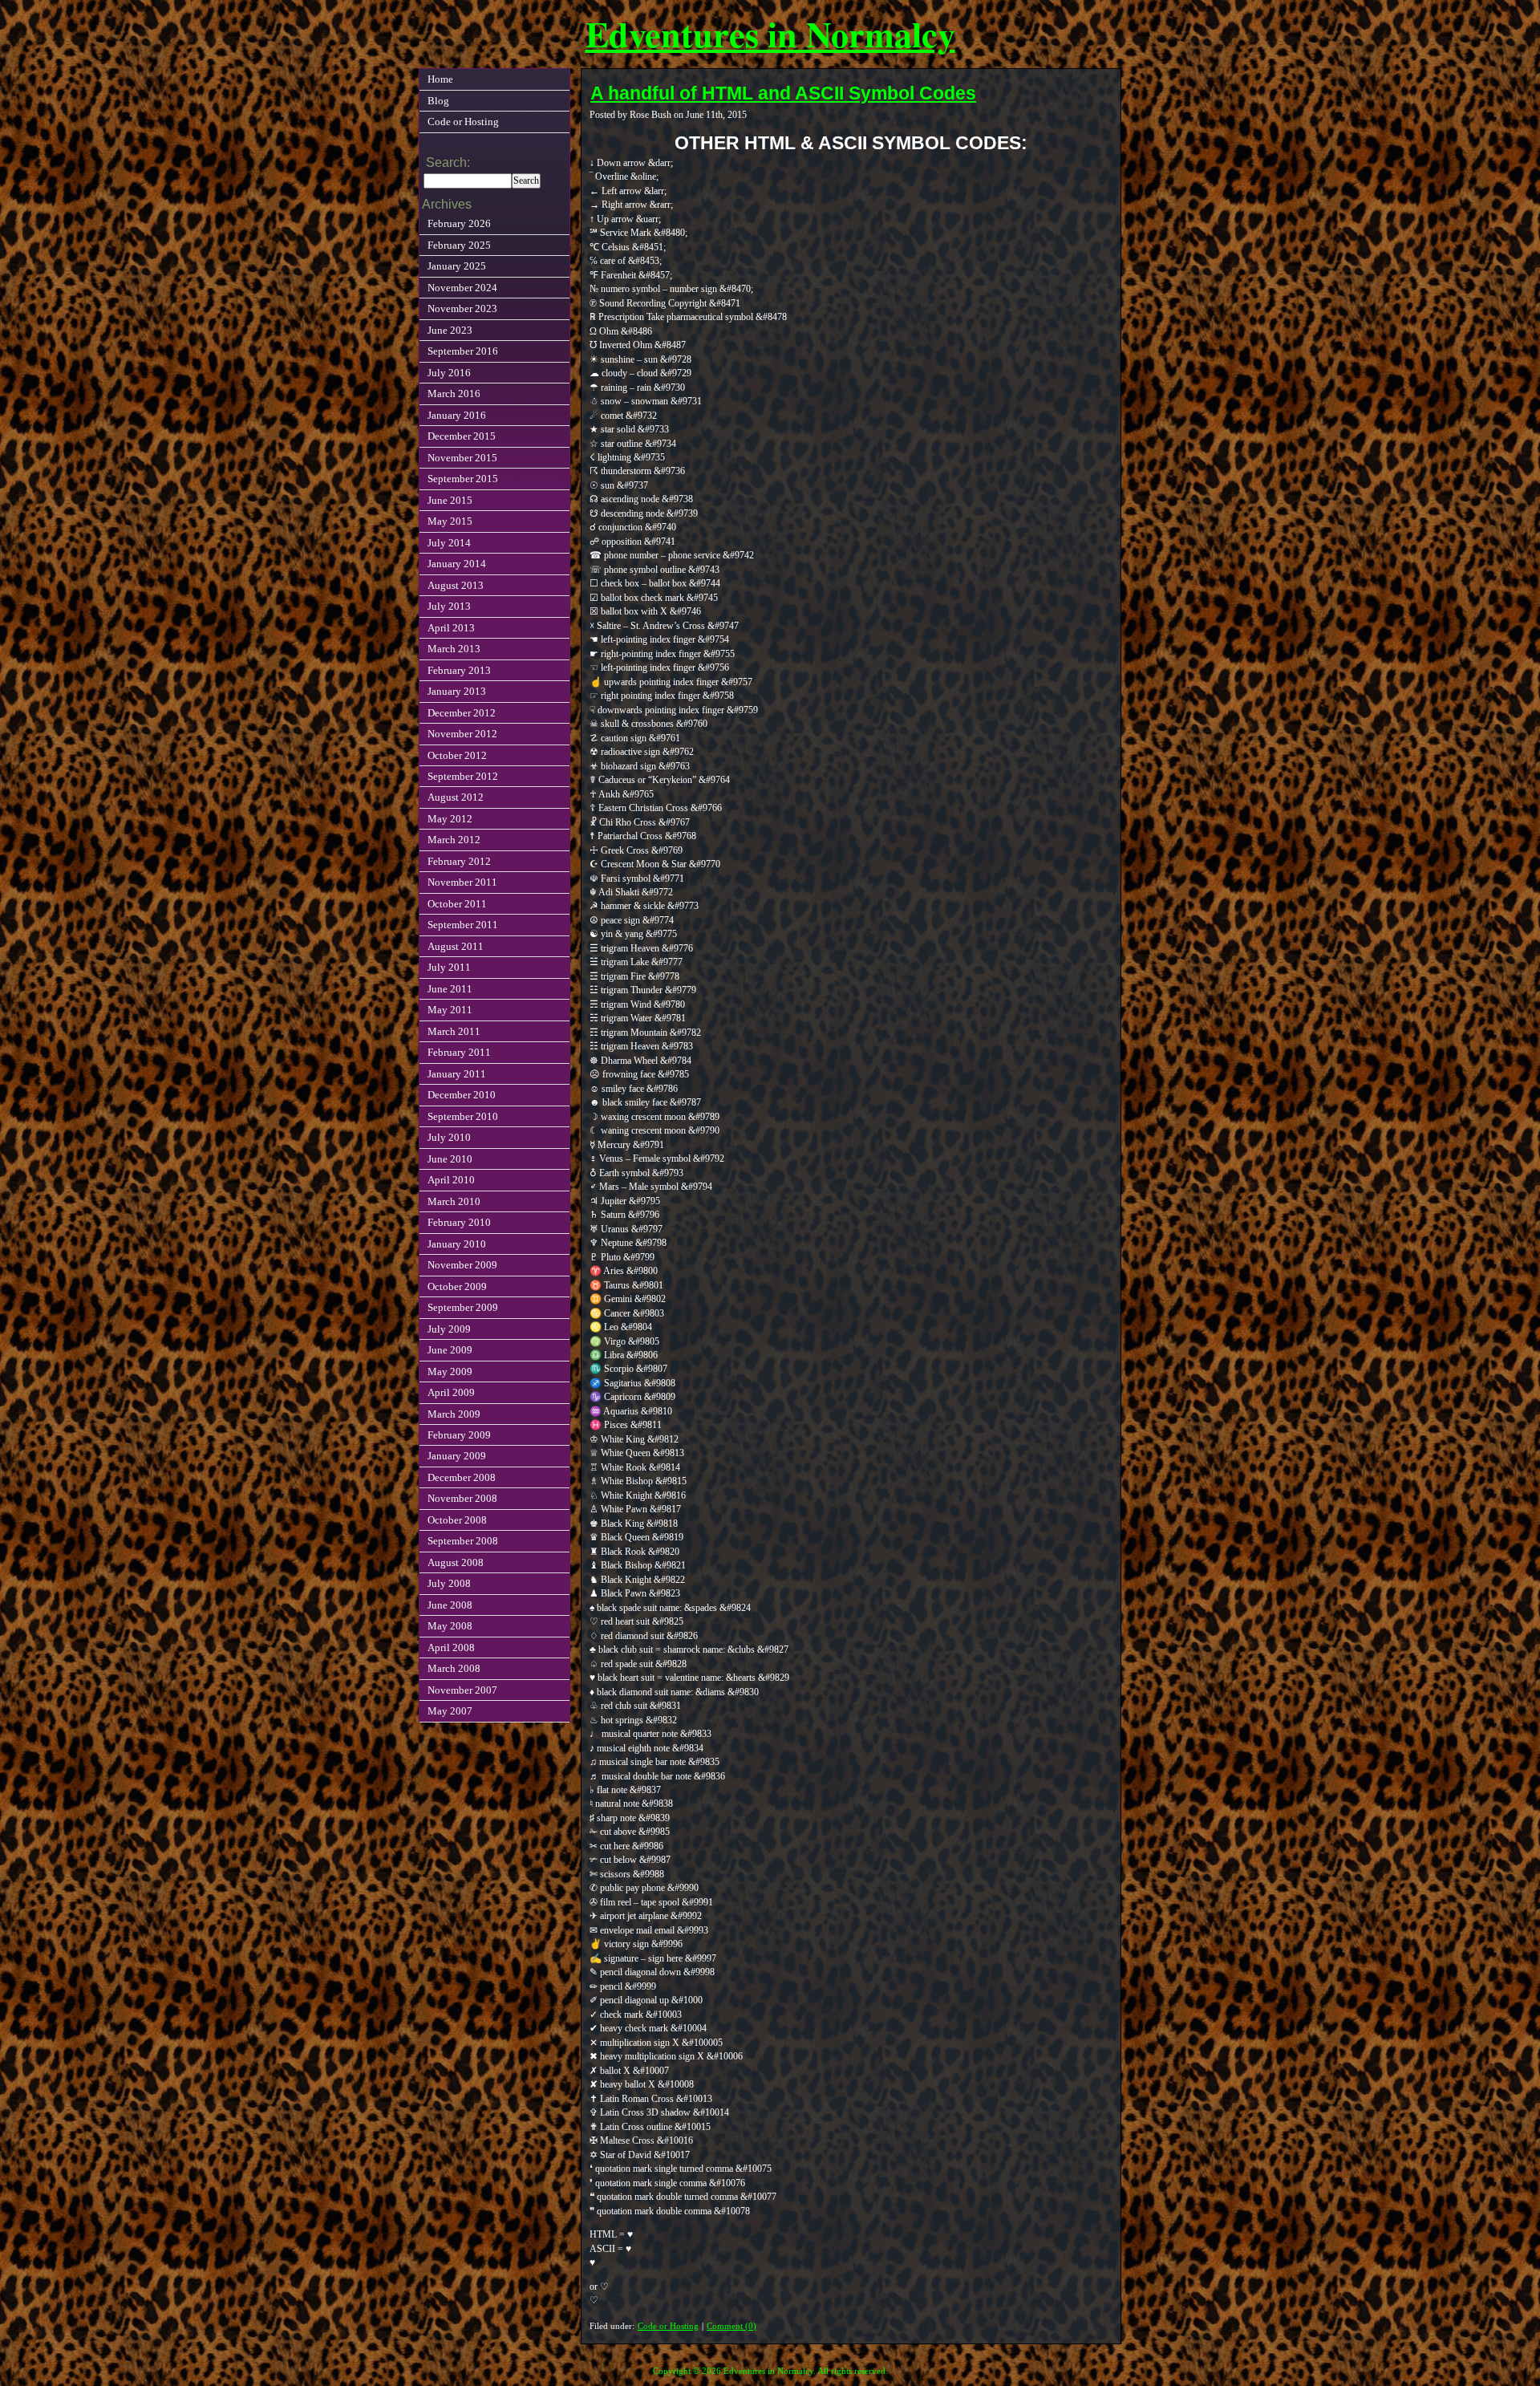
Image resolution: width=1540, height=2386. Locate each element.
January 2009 (457, 1456)
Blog (438, 101)
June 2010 (450, 1159)
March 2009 (454, 1414)
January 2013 (457, 691)
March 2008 (454, 1668)
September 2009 (463, 1307)
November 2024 (462, 288)
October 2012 (457, 755)
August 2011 (456, 946)
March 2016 (454, 394)
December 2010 (462, 1095)
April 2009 (451, 1392)
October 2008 (457, 1520)
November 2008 (462, 1498)
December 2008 (462, 1477)
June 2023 (450, 330)
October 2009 (457, 1286)
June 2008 (450, 1605)
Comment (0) (731, 2326)
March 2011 (454, 1031)
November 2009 (462, 1265)
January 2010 (457, 1244)
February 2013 (459, 670)
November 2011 (462, 882)
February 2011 (459, 1052)
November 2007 (462, 1690)
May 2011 (450, 1010)
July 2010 (449, 1137)
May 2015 (450, 521)
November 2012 (462, 734)
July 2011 (449, 967)
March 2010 (454, 1201)
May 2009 (450, 1372)
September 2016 (463, 351)
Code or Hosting (668, 2326)
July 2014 (449, 543)
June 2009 (450, 1350)
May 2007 (450, 1711)
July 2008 (449, 1583)
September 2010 (463, 1116)
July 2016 (449, 373)
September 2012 (463, 776)
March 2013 (454, 649)
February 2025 (459, 245)
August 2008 (456, 1562)
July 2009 (449, 1329)
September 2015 (463, 479)
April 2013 (451, 628)
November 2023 (462, 308)
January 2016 (457, 415)
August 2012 (456, 797)
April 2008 (451, 1647)
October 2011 (457, 904)
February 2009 (459, 1435)
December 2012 (462, 713)
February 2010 (459, 1222)
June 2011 (450, 989)
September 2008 (463, 1541)
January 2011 (457, 1074)
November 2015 (462, 458)
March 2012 (454, 840)
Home (440, 79)
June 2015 (450, 500)
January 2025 (457, 266)
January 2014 (457, 564)
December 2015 (462, 436)
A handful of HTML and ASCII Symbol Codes (783, 93)
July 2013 (449, 606)
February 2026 (459, 223)
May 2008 (450, 1626)
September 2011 (463, 925)
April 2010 (451, 1180)
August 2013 (456, 585)
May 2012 (450, 819)
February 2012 (459, 861)
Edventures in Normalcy (770, 34)
